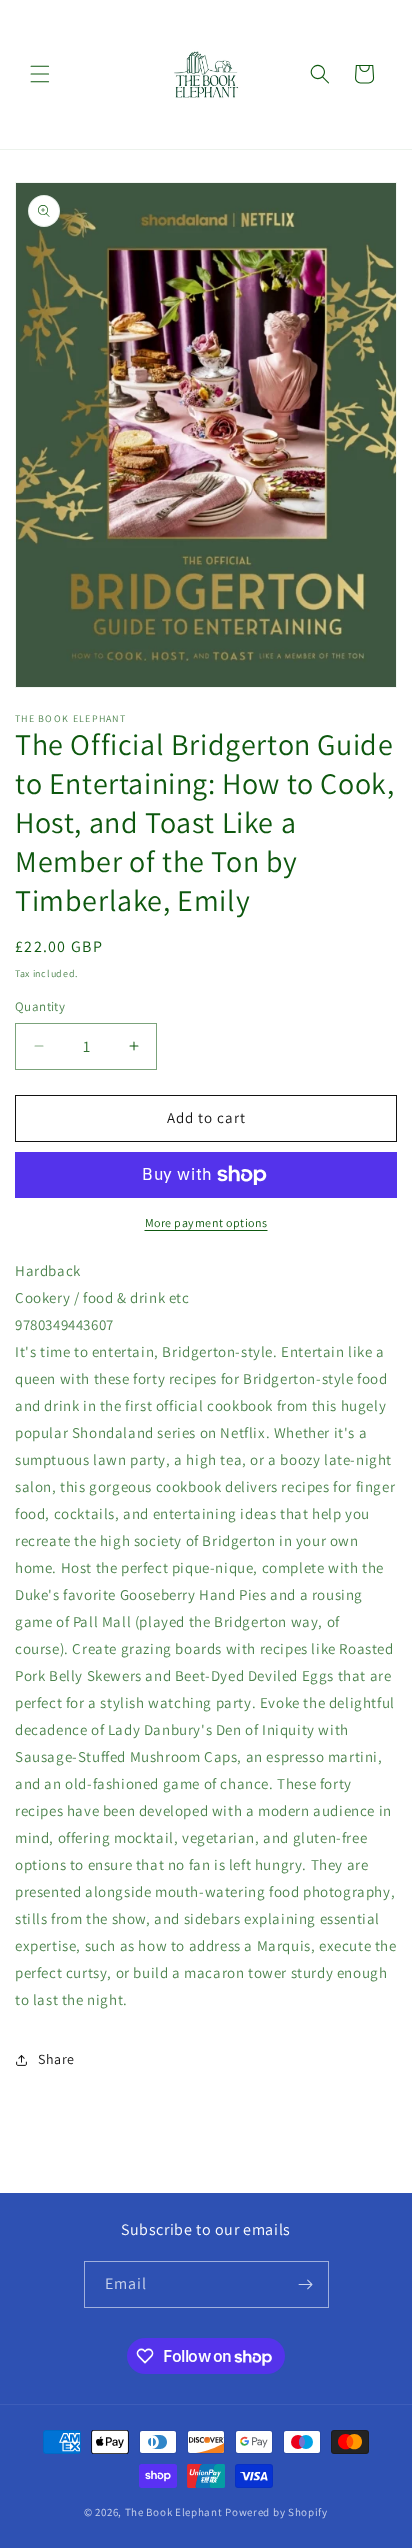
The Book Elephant (174, 2512)
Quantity (40, 1006)
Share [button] (56, 2059)
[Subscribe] (306, 2284)
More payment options (206, 1222)
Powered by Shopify (276, 2512)
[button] (40, 74)
